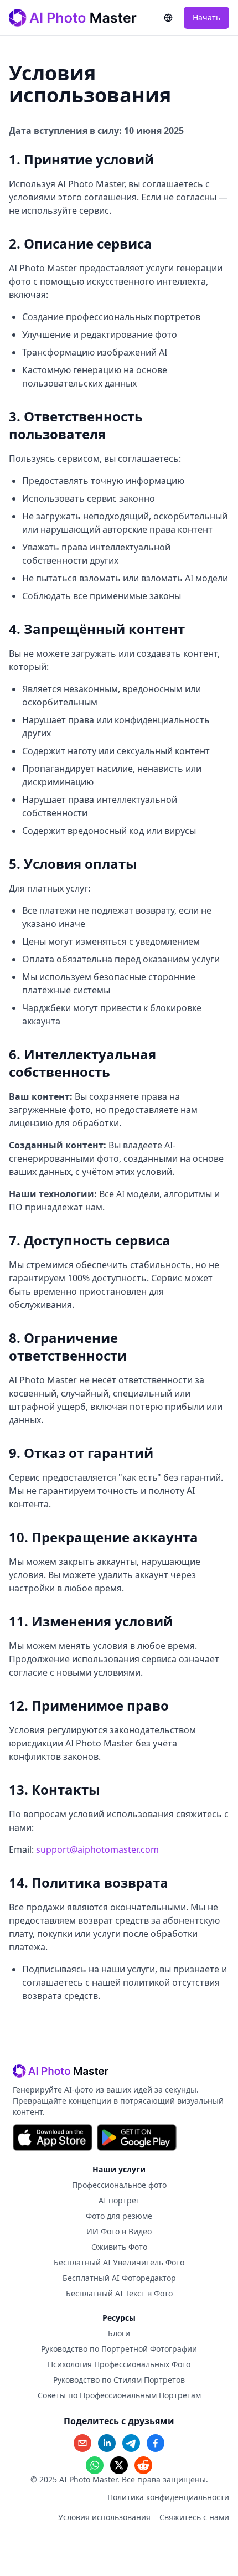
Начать (206, 17)
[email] (82, 2443)
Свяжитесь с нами (194, 2517)
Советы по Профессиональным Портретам (119, 2395)
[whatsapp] (95, 2465)
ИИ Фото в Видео (119, 2231)
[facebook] (156, 2443)
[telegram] (131, 2443)
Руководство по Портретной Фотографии (119, 2349)
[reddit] (143, 2465)
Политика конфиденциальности (168, 2497)
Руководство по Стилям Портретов (119, 2380)
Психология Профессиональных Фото (119, 2364)
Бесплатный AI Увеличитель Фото (119, 2262)
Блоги (119, 2333)
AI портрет (119, 2200)
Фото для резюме (119, 2216)
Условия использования (104, 2517)
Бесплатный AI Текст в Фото (119, 2293)
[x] (119, 2465)
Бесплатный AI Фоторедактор (119, 2278)
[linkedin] (107, 2443)
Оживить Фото (119, 2247)
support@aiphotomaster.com (97, 1849)
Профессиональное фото (119, 2185)
